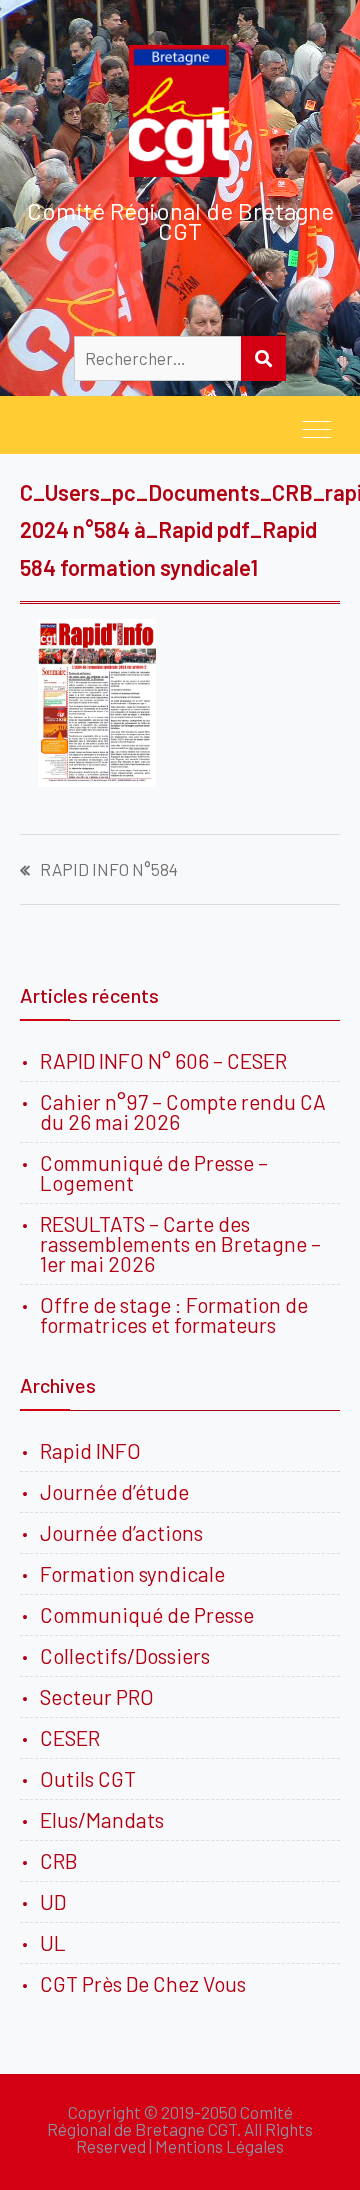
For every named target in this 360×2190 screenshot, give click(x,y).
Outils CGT (88, 1778)
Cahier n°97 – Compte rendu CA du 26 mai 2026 (183, 1111)
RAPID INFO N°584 (109, 869)
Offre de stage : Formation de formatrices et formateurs (174, 1314)
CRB (59, 1860)
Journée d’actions (121, 1532)
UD (53, 1901)
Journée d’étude (118, 1491)
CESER (70, 1737)
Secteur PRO (97, 1696)
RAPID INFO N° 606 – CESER (163, 1060)
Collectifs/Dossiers (125, 1655)
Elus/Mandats (102, 1819)
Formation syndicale (132, 1573)
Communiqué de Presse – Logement (154, 1172)
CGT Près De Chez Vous (143, 1983)
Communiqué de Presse (147, 1614)
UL (53, 1942)
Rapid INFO (90, 1450)
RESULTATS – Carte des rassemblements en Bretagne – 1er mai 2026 (180, 1243)
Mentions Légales (219, 2146)
